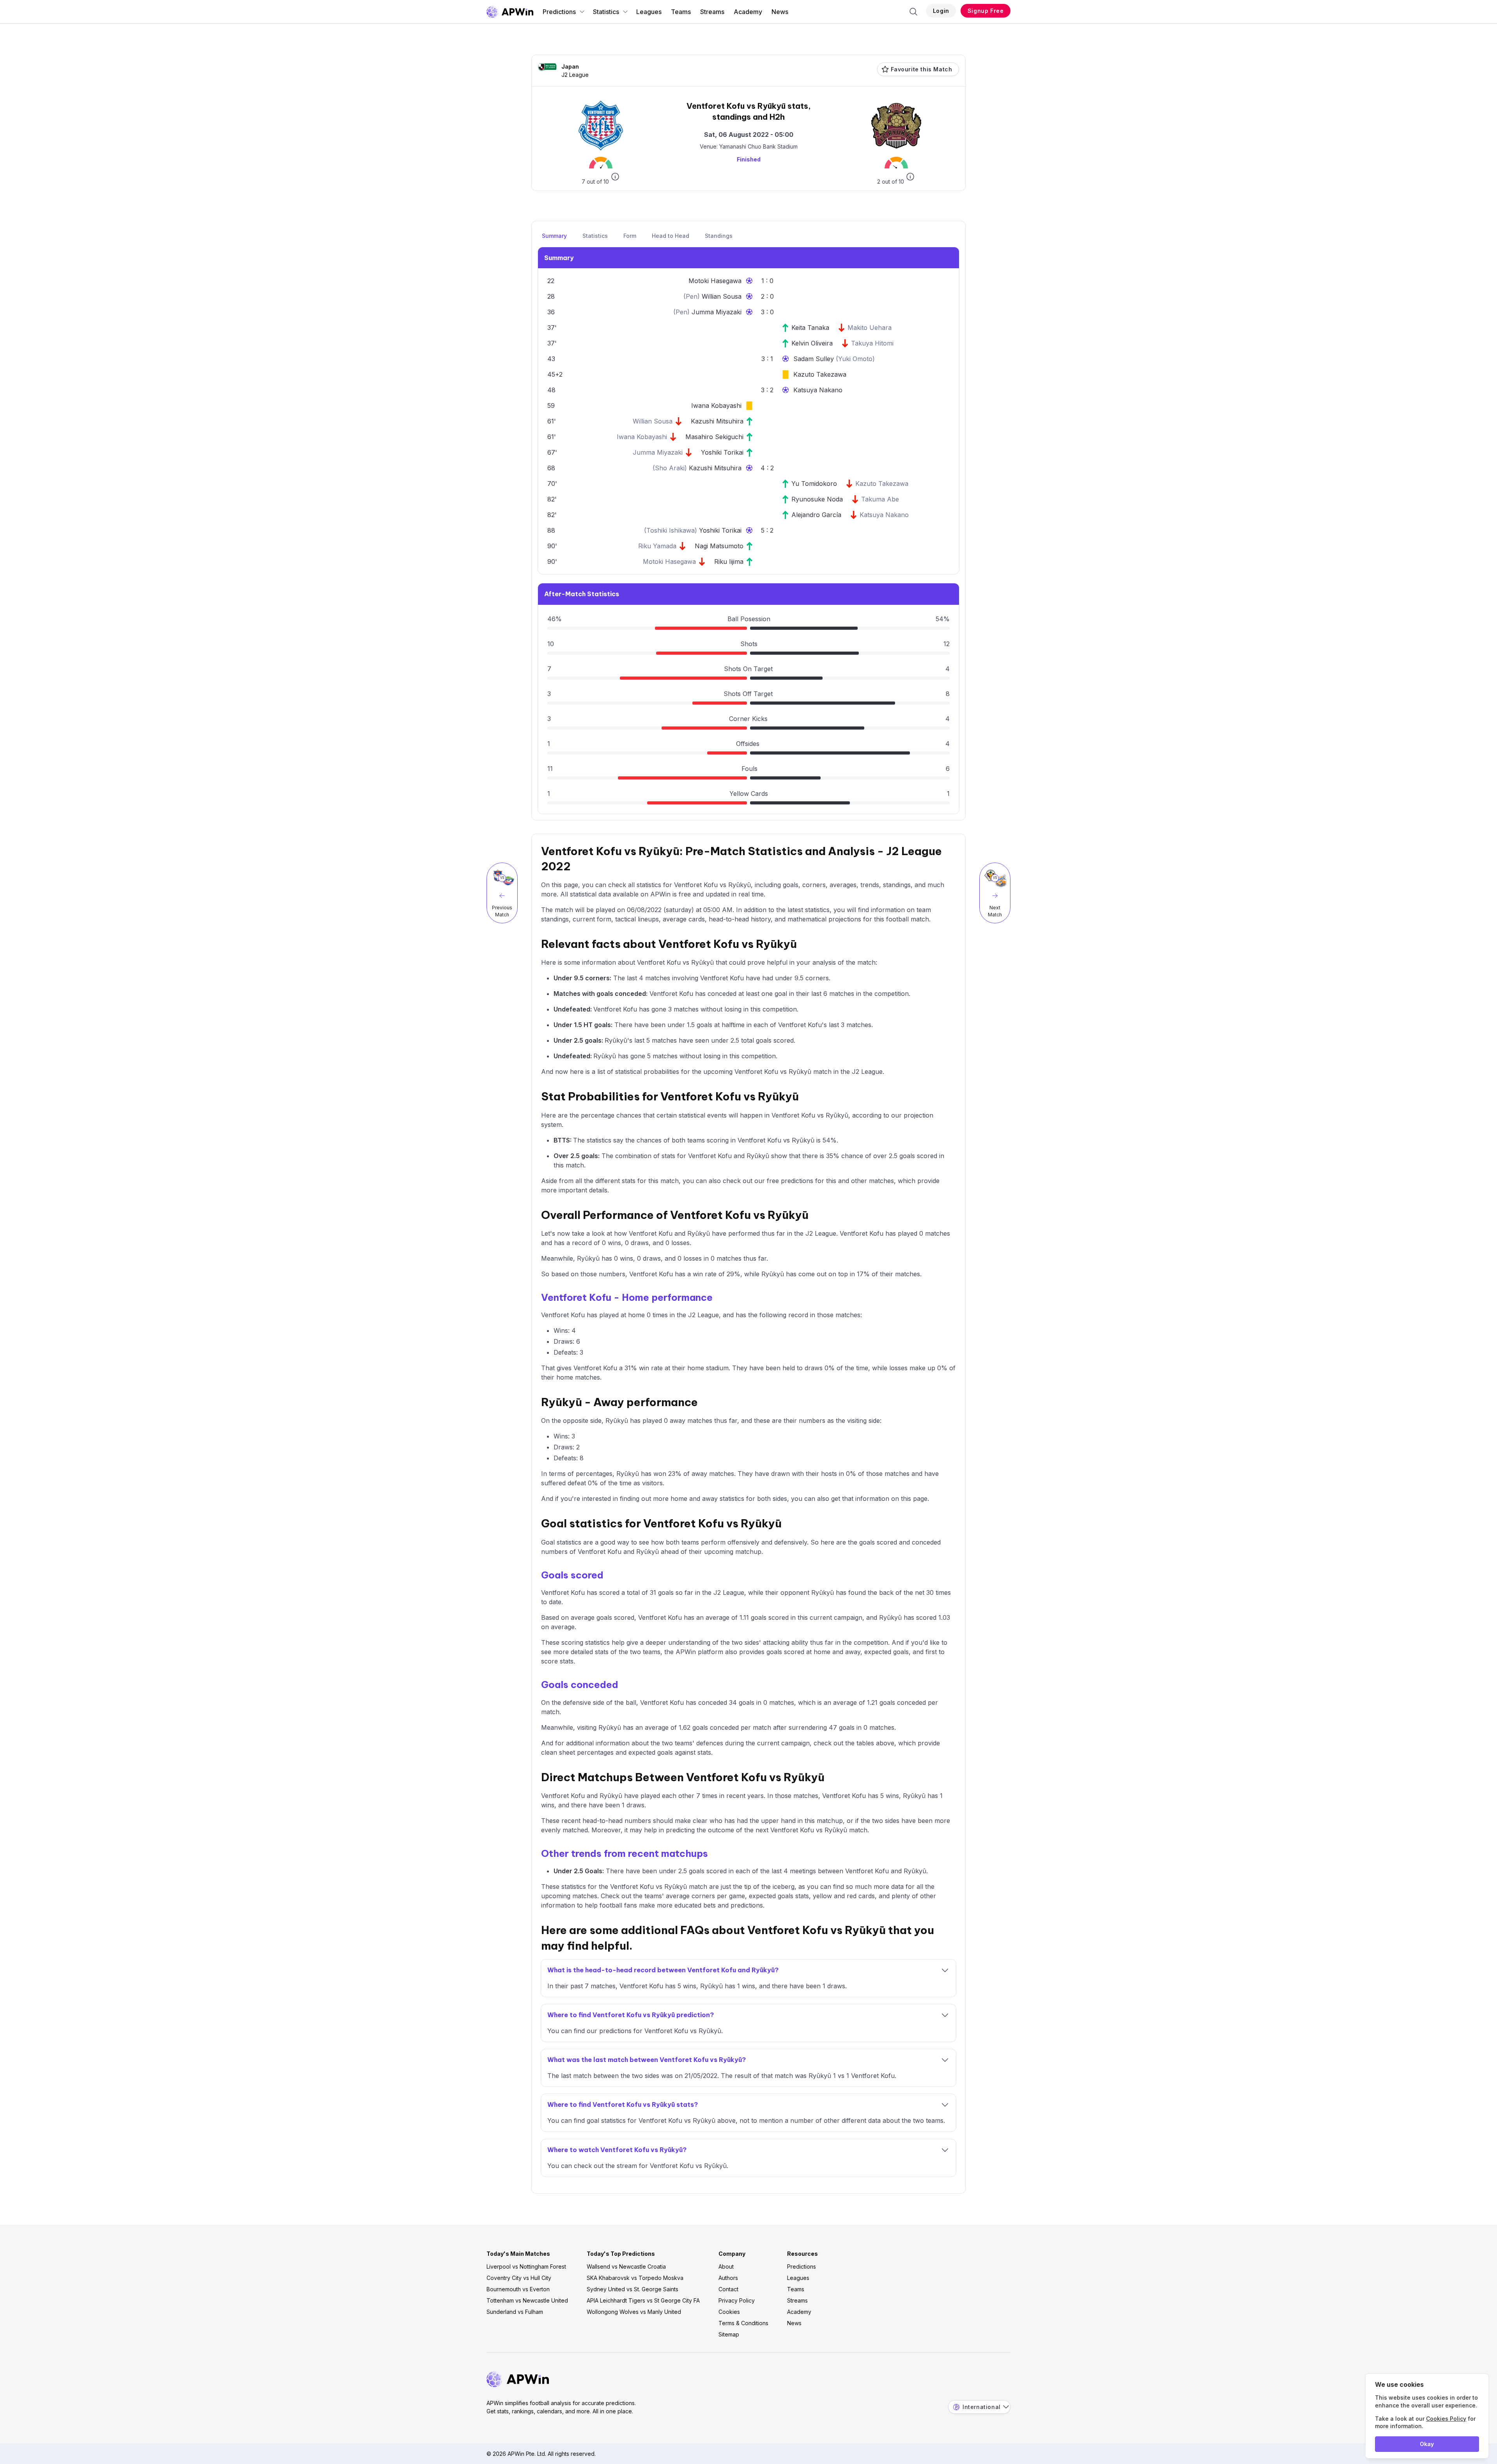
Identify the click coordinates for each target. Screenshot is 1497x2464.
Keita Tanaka (810, 328)
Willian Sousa (722, 296)
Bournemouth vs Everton (518, 2289)
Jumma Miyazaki (717, 312)
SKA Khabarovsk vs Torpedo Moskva (635, 2278)
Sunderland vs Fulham (515, 2312)
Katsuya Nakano (818, 390)
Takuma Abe (880, 499)
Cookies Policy (1446, 2419)
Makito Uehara (870, 328)
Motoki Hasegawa (715, 281)
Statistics (606, 12)
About (726, 2266)
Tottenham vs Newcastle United (527, 2300)
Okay (1427, 2444)
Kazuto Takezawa (820, 374)
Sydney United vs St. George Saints (633, 2289)
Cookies (729, 2312)
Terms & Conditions (743, 2323)
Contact (728, 2289)
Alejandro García (816, 515)
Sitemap (729, 2334)
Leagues (649, 12)
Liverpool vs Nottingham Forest (526, 2266)
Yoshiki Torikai (722, 452)
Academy (748, 12)
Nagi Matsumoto (719, 546)
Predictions (559, 12)
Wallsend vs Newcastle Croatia (626, 2266)
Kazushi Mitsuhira (717, 421)
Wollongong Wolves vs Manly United (634, 2312)
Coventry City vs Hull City (519, 2278)
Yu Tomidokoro (814, 484)
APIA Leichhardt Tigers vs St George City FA (643, 2300)
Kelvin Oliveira (812, 343)
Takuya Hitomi (872, 343)
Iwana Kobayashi (716, 406)
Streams (712, 12)
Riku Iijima (729, 562)
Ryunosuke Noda (817, 499)
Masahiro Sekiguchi (714, 437)
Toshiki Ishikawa (671, 530)
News (780, 12)
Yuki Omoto (855, 359)
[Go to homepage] (510, 12)
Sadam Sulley (815, 359)
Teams (681, 12)
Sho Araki (670, 468)
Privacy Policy (737, 2300)
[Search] (913, 12)
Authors (728, 2278)
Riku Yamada (657, 546)
